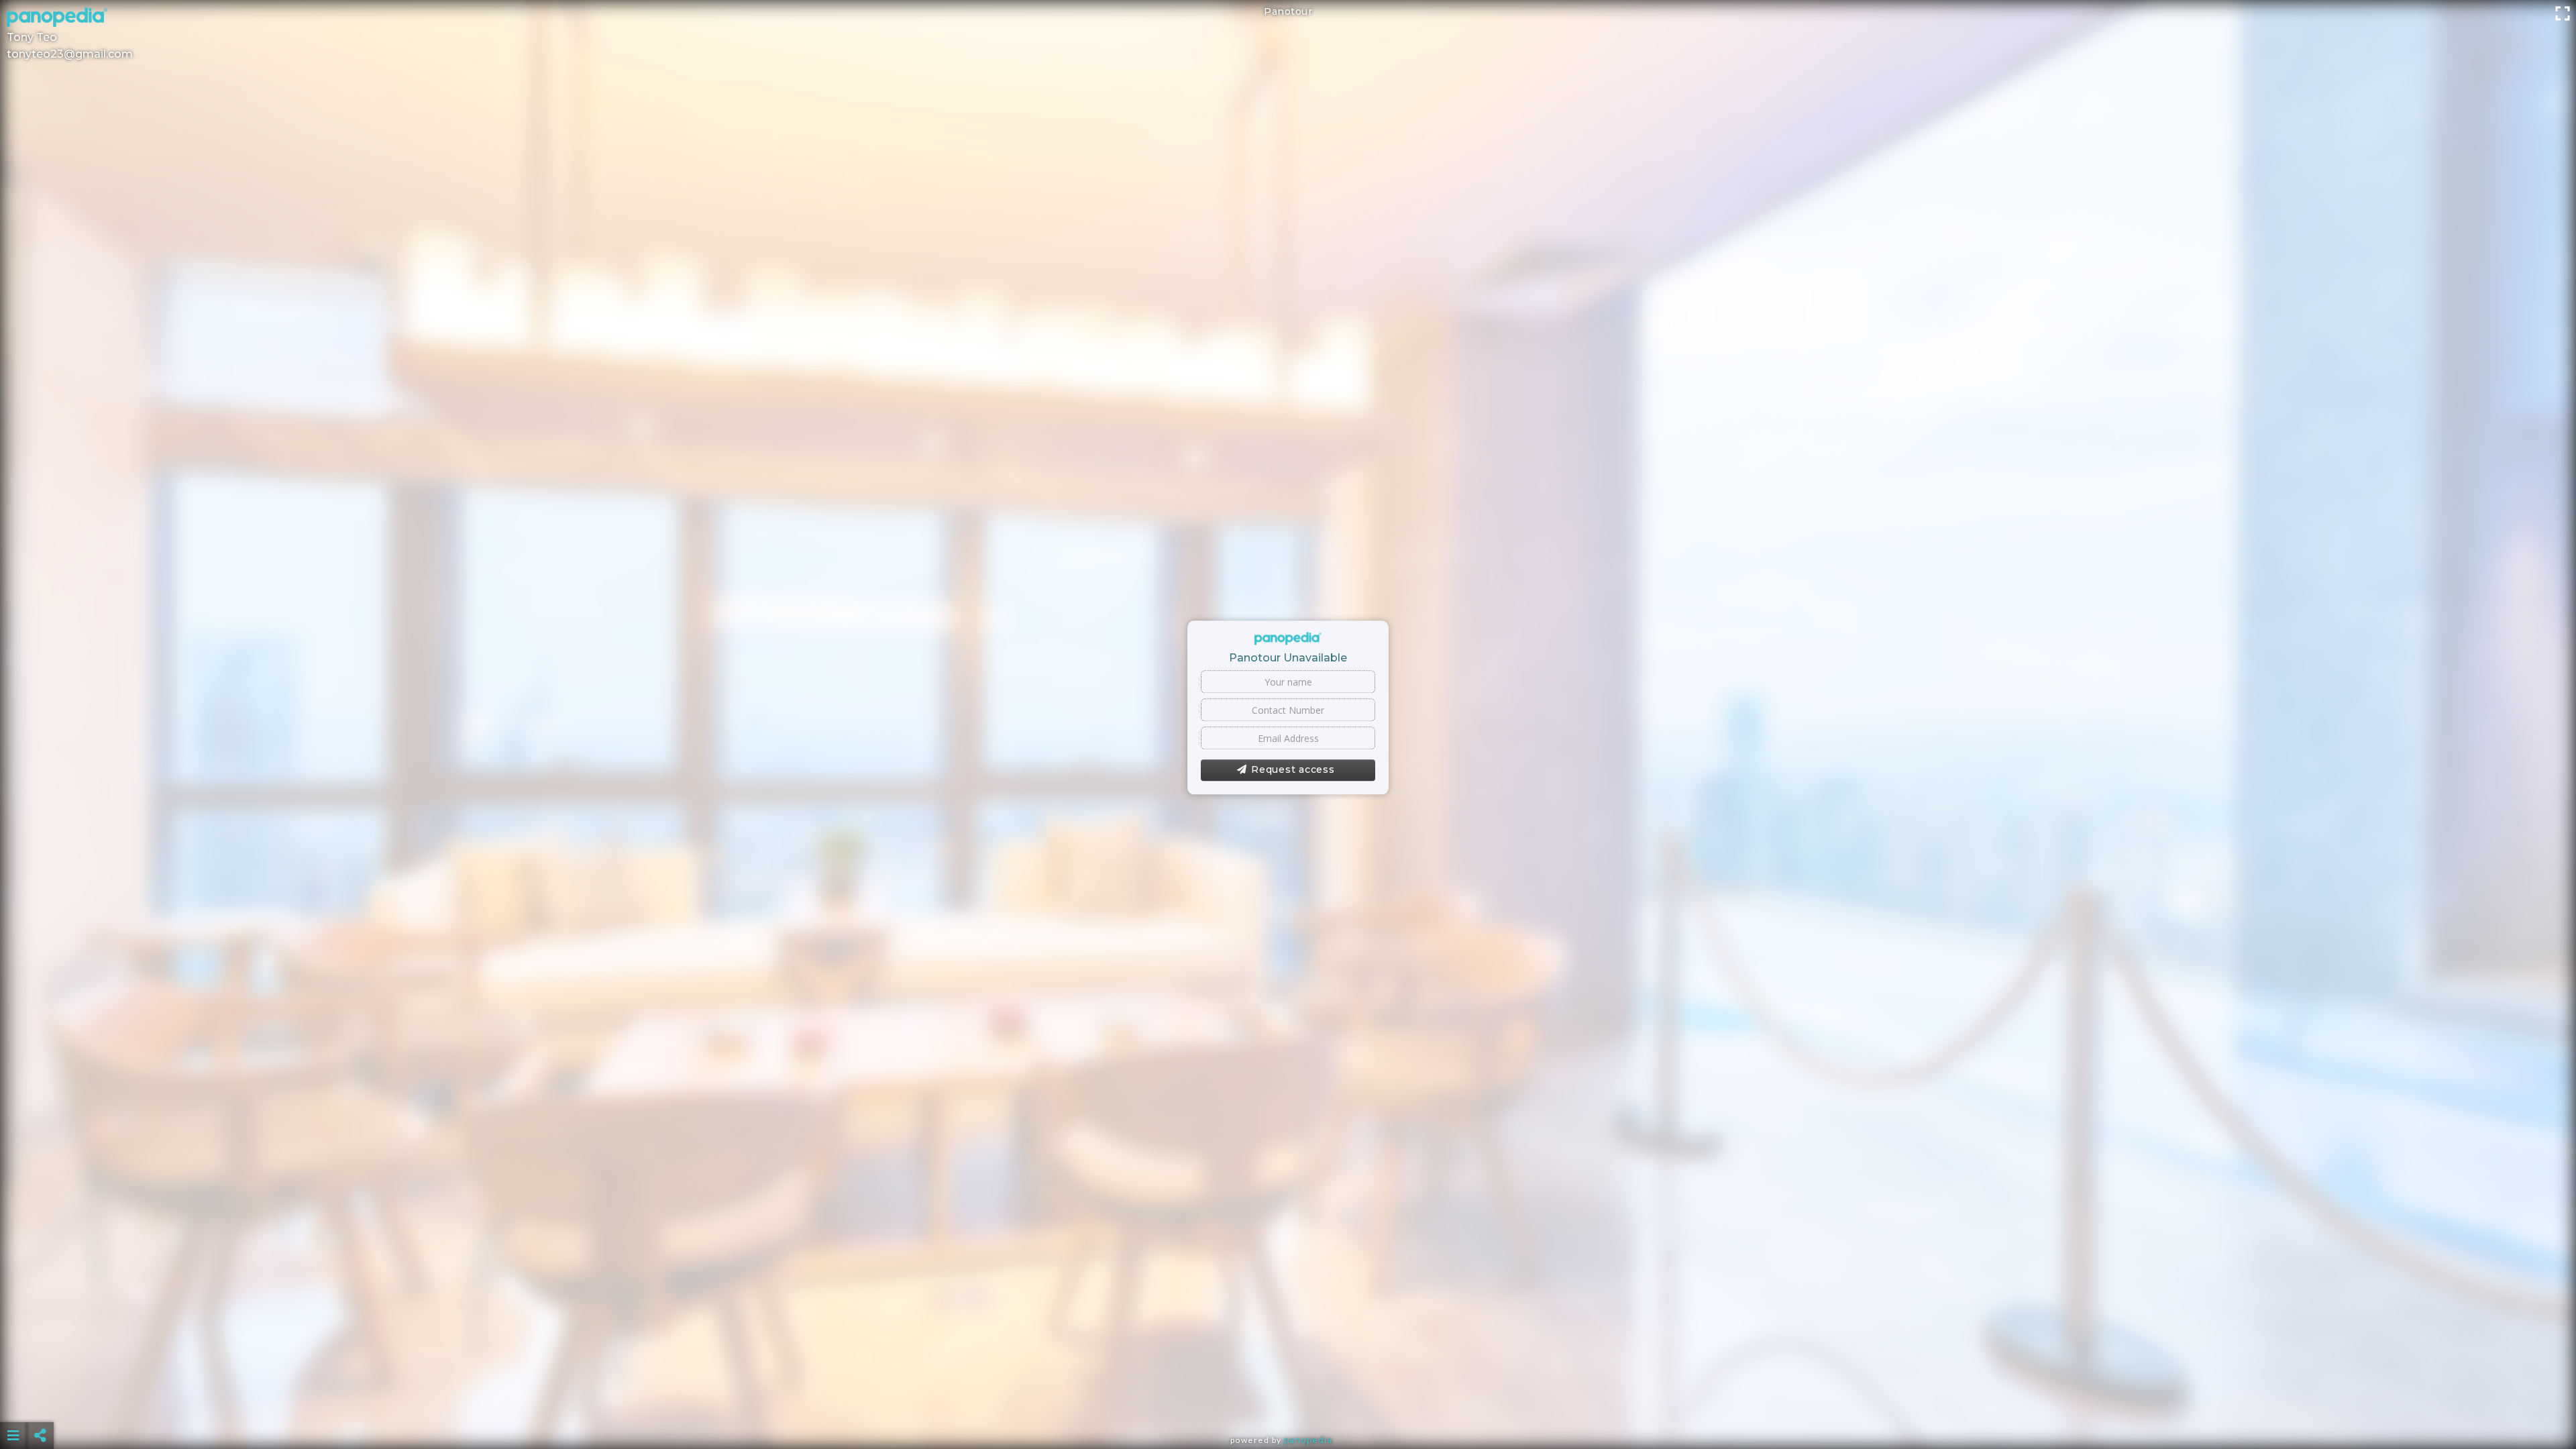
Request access (1293, 770)
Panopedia (1308, 1440)
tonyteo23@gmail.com (70, 54)
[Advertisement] (1288, 1402)
